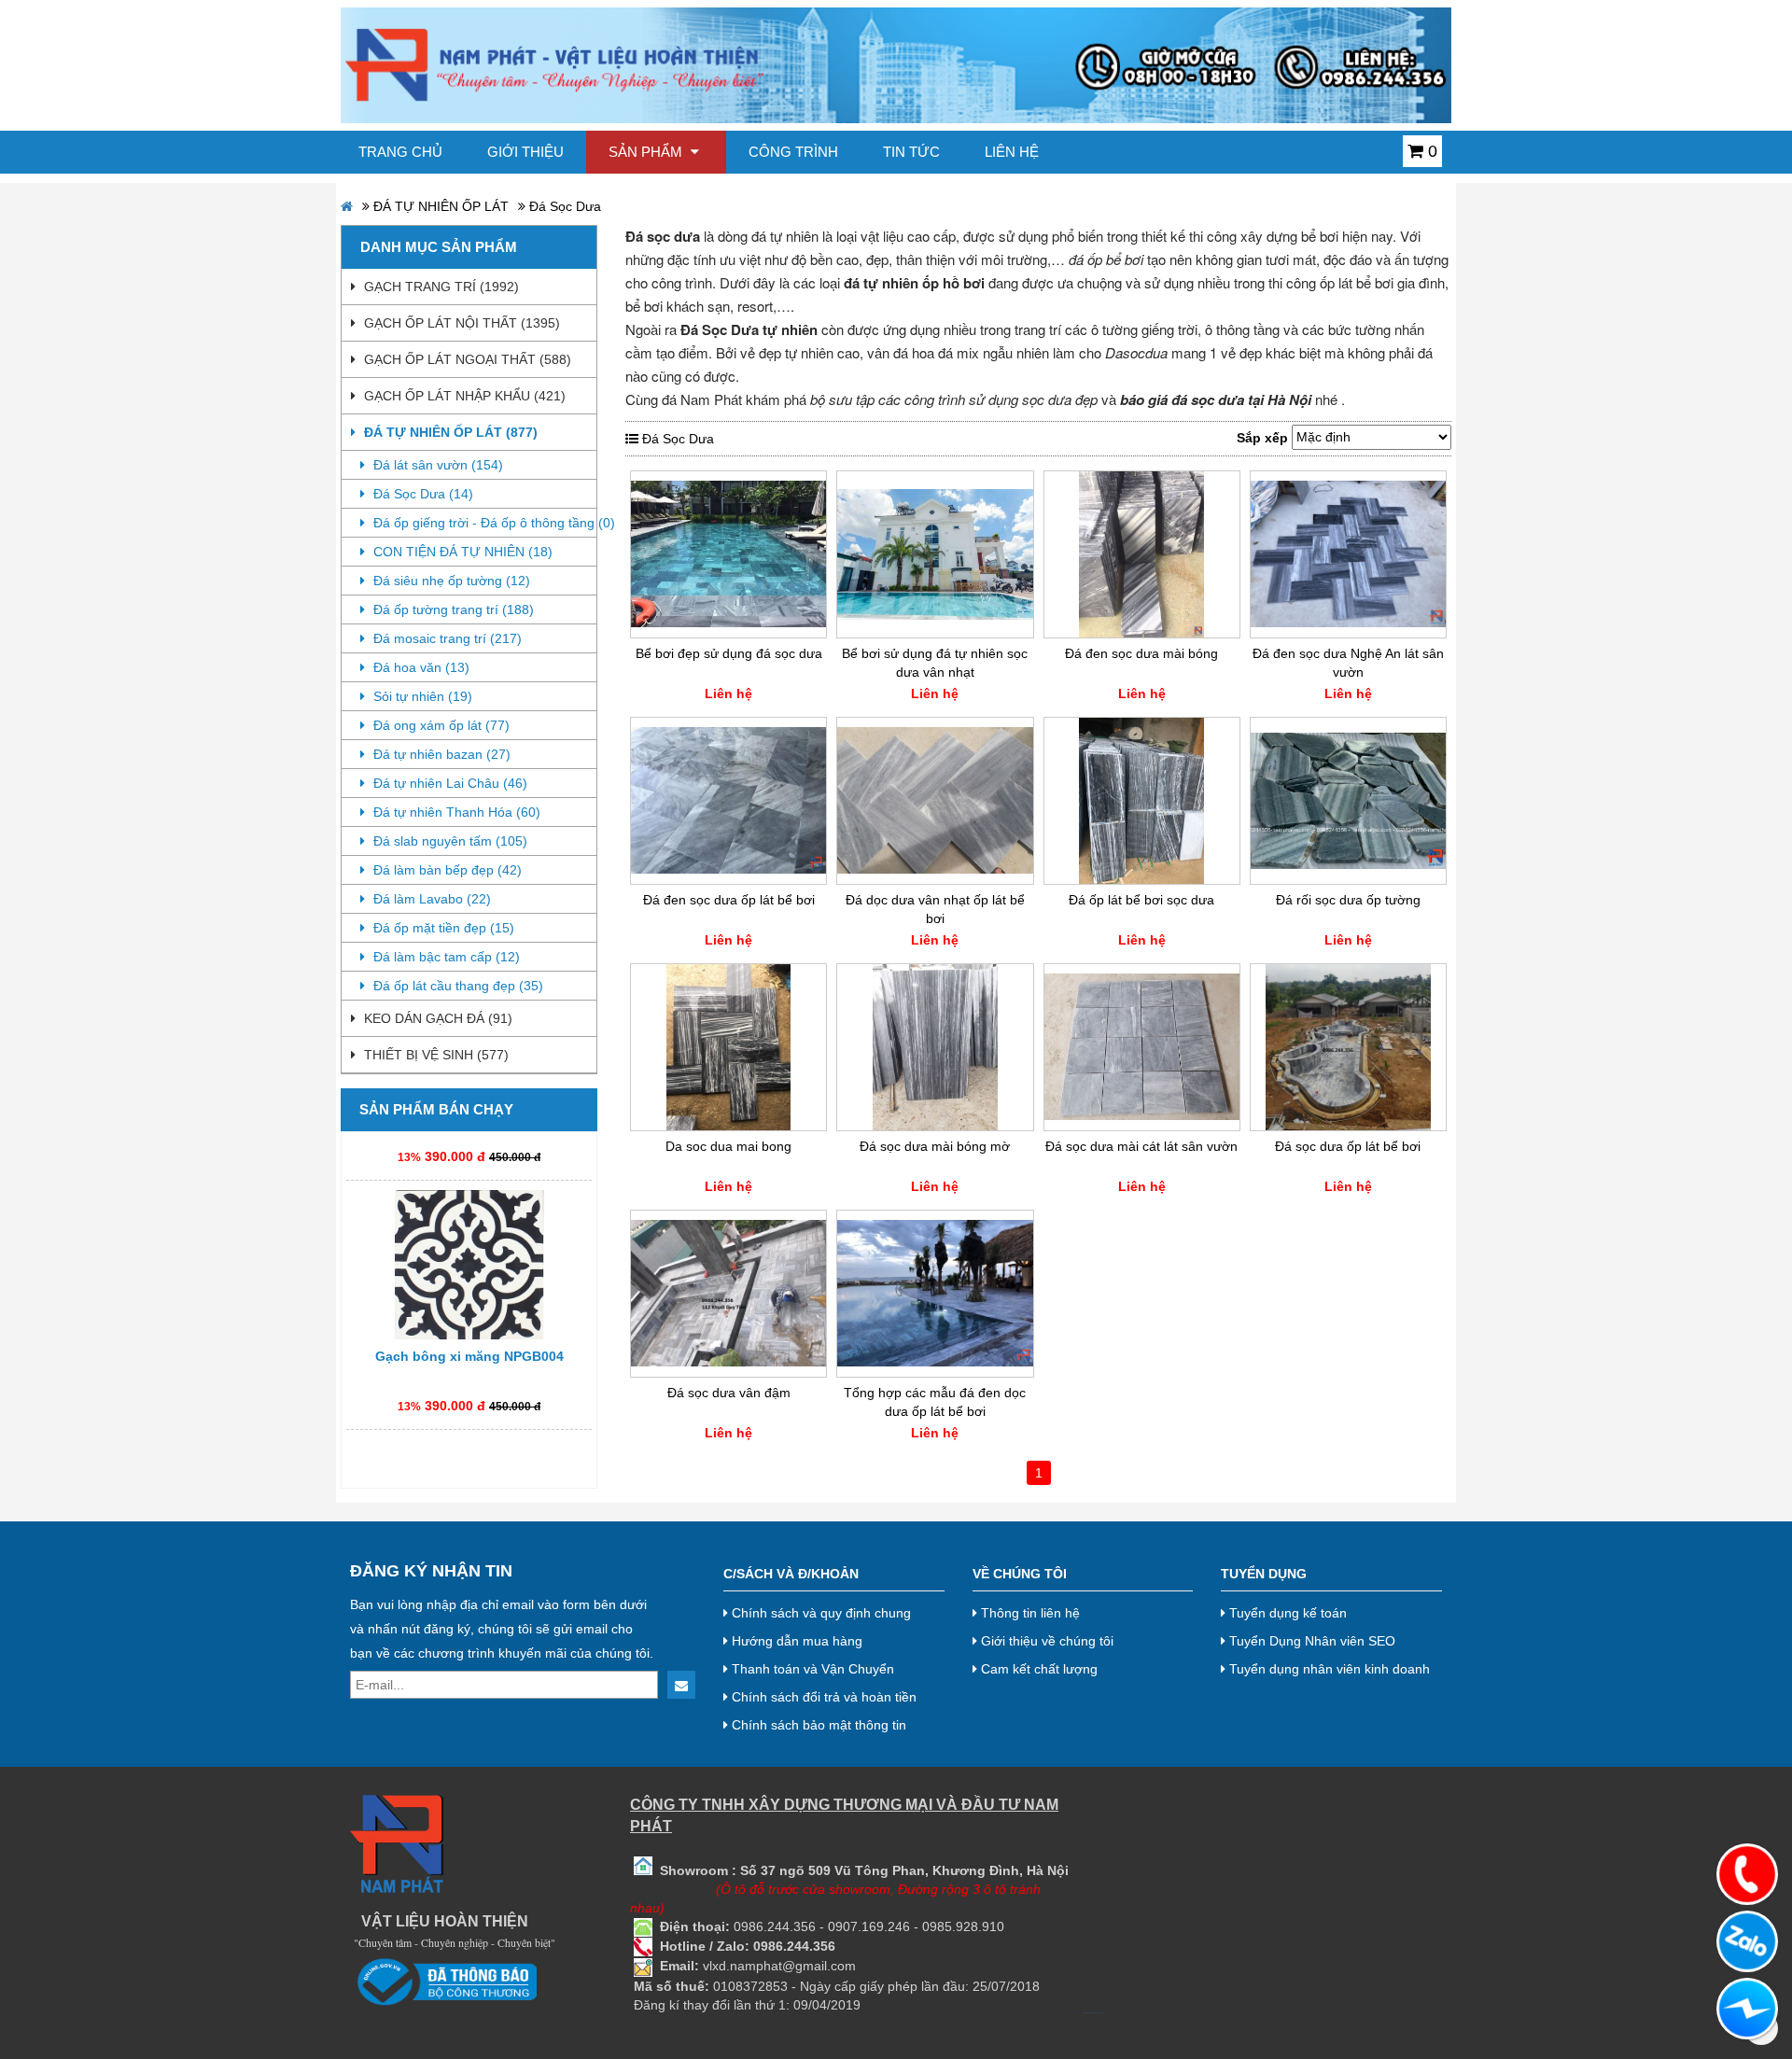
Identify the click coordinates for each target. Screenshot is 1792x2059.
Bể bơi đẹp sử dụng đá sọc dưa (729, 653)
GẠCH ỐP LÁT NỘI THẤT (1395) (460, 323)
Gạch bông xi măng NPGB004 (469, 1324)
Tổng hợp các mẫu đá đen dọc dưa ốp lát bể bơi (935, 1402)
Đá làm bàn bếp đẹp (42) (446, 870)
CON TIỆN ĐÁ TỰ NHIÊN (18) (461, 552)
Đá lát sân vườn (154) (436, 465)
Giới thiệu (525, 152)
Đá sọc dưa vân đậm (729, 1393)
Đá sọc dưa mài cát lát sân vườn (1141, 1146)
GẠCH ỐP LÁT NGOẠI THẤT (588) (466, 359)
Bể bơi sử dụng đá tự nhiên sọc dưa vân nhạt (935, 663)
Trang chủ (400, 152)
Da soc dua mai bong (728, 1146)
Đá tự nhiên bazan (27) (440, 754)
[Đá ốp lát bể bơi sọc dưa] (1142, 801)
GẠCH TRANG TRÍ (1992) (440, 287)
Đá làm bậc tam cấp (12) (445, 957)
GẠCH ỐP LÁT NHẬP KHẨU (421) (463, 396)
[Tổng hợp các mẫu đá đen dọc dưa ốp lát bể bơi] (935, 1294)
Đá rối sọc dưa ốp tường (1348, 900)
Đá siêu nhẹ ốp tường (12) (450, 581)
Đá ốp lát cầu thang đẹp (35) (456, 986)
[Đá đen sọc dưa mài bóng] (1142, 554)
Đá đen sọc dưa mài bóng (1141, 653)
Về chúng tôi (1020, 1574)
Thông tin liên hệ (1029, 1613)
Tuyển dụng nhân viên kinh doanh (1328, 1669)
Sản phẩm (647, 152)
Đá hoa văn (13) (420, 667)
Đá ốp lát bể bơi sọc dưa (1141, 900)
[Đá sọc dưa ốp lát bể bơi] (1348, 1047)
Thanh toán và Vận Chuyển (811, 1669)
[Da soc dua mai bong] (728, 1047)
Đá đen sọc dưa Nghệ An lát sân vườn (1348, 663)
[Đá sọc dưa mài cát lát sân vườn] (1142, 1047)
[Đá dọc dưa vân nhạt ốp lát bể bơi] (935, 801)
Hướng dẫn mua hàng (795, 1641)
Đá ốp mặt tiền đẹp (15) (442, 928)
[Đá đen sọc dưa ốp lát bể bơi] (728, 801)
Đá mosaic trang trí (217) (446, 638)
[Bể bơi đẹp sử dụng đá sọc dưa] (728, 554)
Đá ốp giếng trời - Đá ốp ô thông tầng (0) (483, 523)
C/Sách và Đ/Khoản (791, 1574)
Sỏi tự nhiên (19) (421, 696)
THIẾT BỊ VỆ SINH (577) (434, 1055)
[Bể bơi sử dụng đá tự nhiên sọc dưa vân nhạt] (935, 554)
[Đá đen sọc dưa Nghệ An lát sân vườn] (1348, 554)
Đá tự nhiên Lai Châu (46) (448, 783)
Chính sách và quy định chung (819, 1613)
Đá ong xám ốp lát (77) (440, 725)
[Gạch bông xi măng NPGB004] (469, 1233)
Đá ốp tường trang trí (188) (452, 609)
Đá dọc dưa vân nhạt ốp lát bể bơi (935, 909)
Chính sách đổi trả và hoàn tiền (822, 1697)
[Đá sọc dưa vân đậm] (728, 1294)
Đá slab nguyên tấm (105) (448, 841)
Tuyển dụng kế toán (1286, 1613)
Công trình (793, 152)
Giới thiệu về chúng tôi (1045, 1641)
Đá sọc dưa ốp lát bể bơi (1348, 1146)
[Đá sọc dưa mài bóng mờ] (935, 1047)
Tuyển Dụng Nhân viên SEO (1310, 1641)
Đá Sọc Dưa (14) (421, 494)
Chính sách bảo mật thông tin (817, 1725)
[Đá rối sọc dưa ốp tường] (1348, 801)
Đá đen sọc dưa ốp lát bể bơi (729, 900)
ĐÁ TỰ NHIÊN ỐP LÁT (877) (449, 432)
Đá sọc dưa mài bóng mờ (935, 1146)
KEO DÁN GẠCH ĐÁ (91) (436, 1018)
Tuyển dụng (1264, 1574)
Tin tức (911, 152)
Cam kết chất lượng (1037, 1669)
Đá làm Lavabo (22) (430, 899)
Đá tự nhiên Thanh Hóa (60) (455, 812)
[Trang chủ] (896, 64)
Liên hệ (1012, 152)
